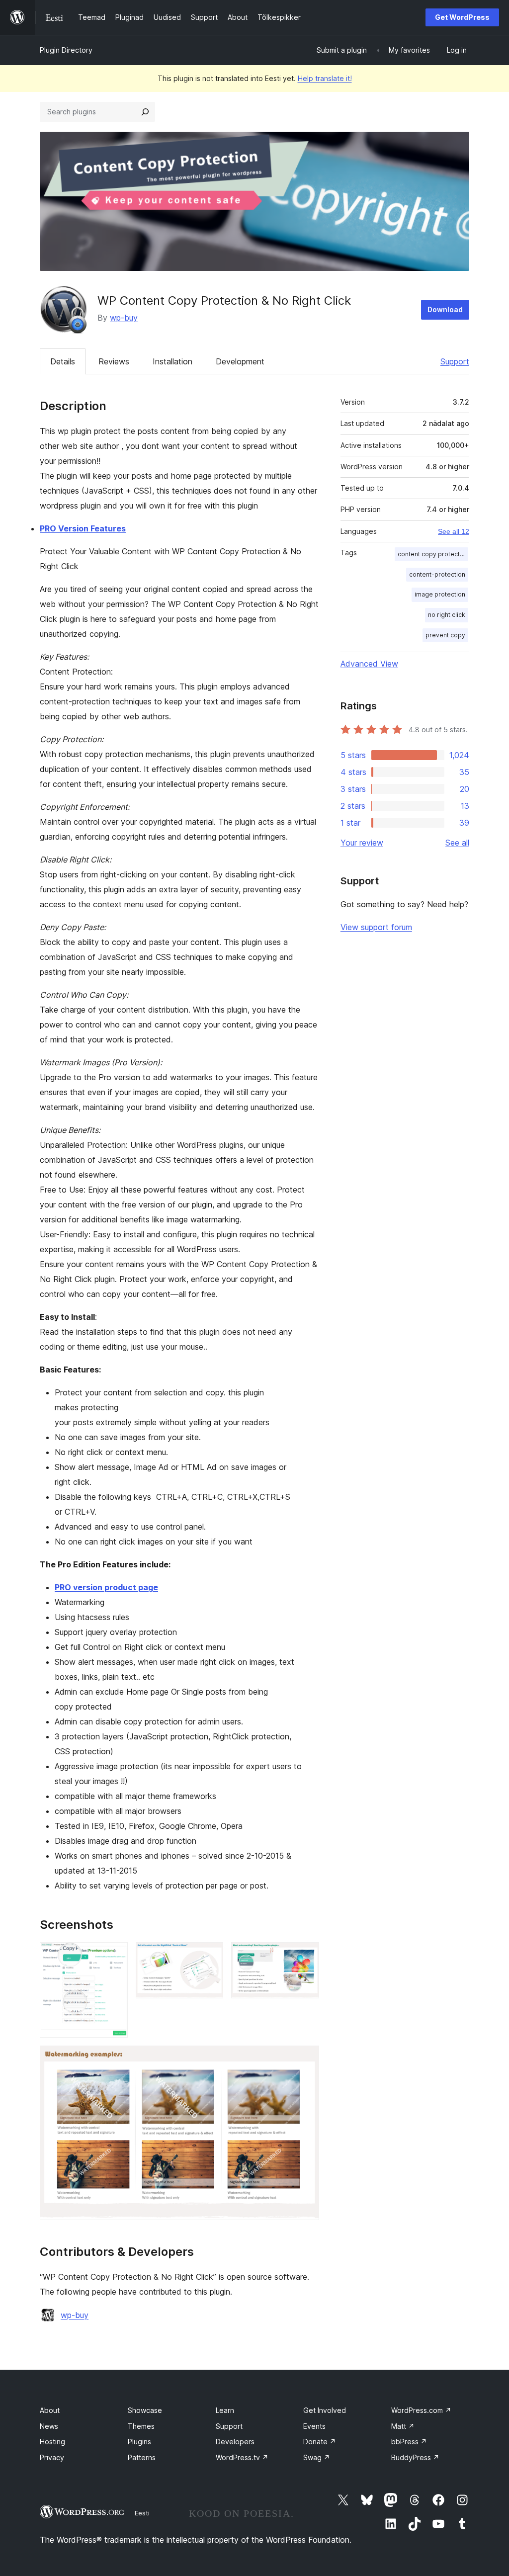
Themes (141, 2426)
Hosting (52, 2442)
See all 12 (454, 531)
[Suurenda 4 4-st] (306, 2059)
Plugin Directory (66, 50)
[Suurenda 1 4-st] (114, 1956)
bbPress (409, 2442)
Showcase (145, 2410)
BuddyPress (415, 2457)
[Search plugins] (145, 112)
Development (240, 361)
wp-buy (124, 318)
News (49, 2426)
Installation (172, 361)
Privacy (52, 2457)
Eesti (142, 2513)
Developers (235, 2442)
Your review (362, 843)
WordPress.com (421, 2410)
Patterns (142, 2457)
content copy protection (433, 554)
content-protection (437, 574)
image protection (440, 594)
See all (457, 843)
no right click (447, 615)
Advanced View (369, 664)
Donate (320, 2442)
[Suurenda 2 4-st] (210, 1956)
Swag (317, 2457)
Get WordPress (462, 17)
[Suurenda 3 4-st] (306, 1956)
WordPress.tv (242, 2457)
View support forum (376, 927)
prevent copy (445, 635)
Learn (225, 2410)
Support (455, 361)
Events (314, 2426)
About (50, 2410)
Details (63, 361)
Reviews (114, 361)
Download (445, 309)
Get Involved (325, 2410)
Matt (403, 2426)
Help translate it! (325, 78)
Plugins (139, 2442)
